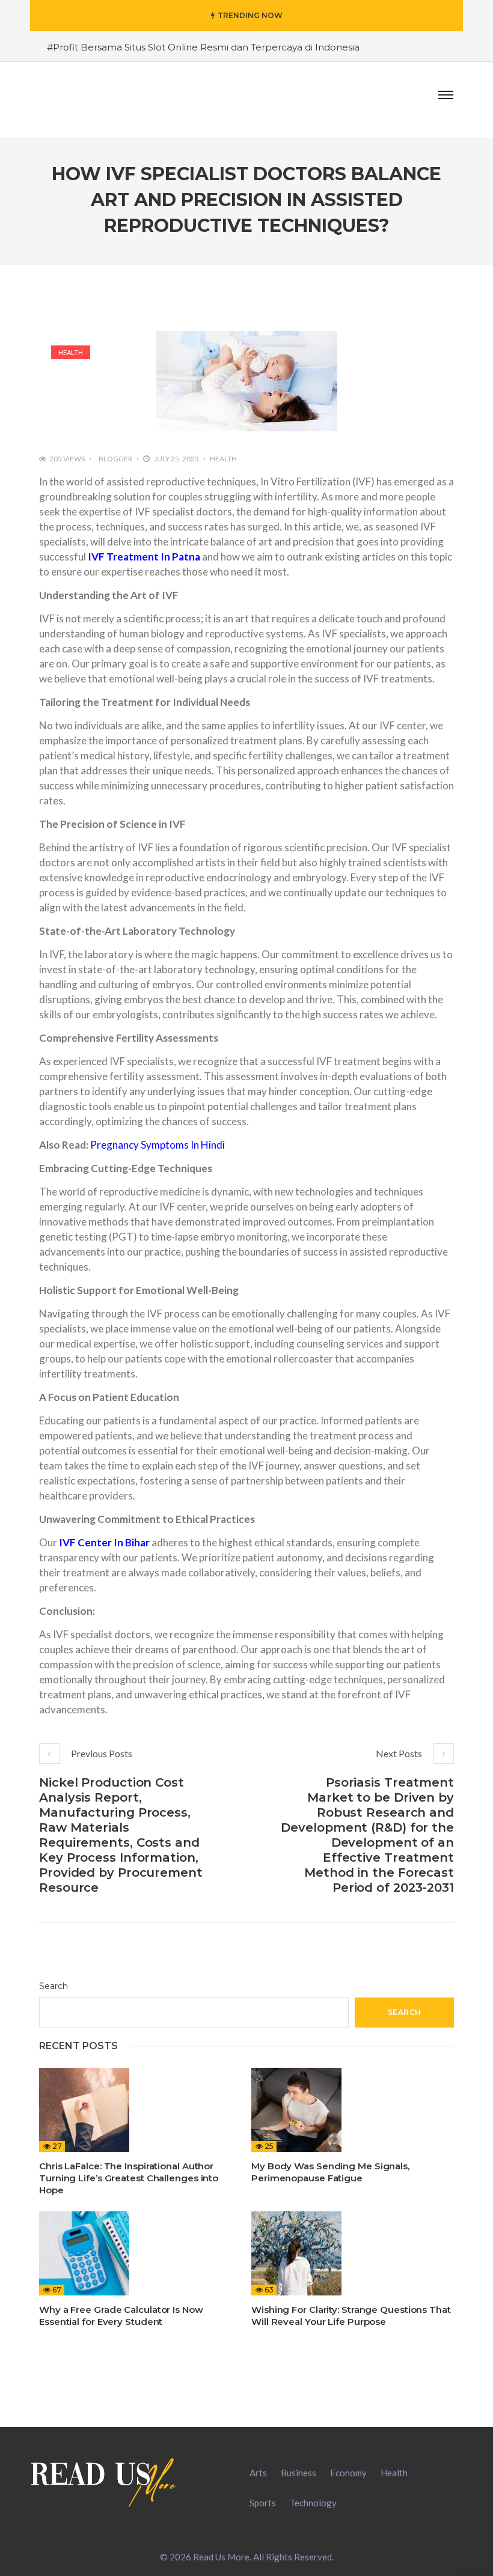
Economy (348, 2473)
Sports (263, 2503)
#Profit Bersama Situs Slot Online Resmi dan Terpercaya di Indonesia (203, 47)
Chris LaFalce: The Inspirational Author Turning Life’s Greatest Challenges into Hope (129, 2178)
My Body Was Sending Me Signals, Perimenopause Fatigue (330, 2172)
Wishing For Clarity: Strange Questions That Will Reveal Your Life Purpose (351, 2316)
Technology (313, 2503)
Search (54, 1986)
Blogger (115, 459)
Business (299, 2473)
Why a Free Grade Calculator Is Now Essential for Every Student (121, 2316)
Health (71, 352)
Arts (258, 2473)
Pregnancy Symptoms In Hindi (158, 1145)
